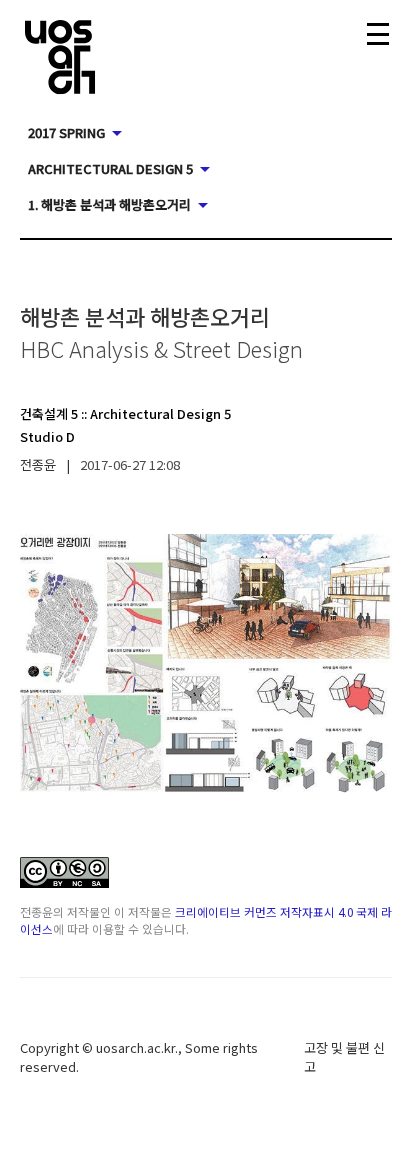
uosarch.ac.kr (135, 1047)
